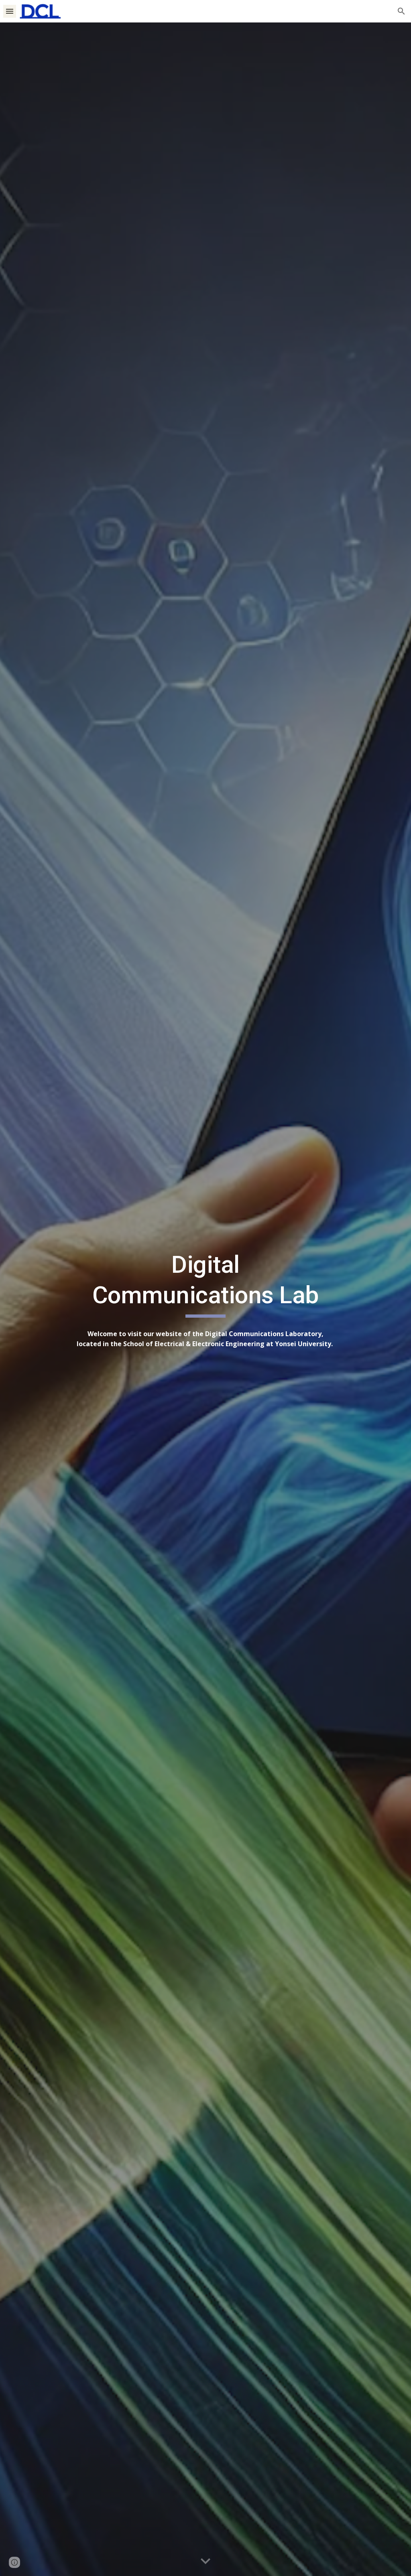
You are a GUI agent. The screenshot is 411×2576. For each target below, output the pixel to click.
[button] (10, 11)
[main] (205, 1283)
